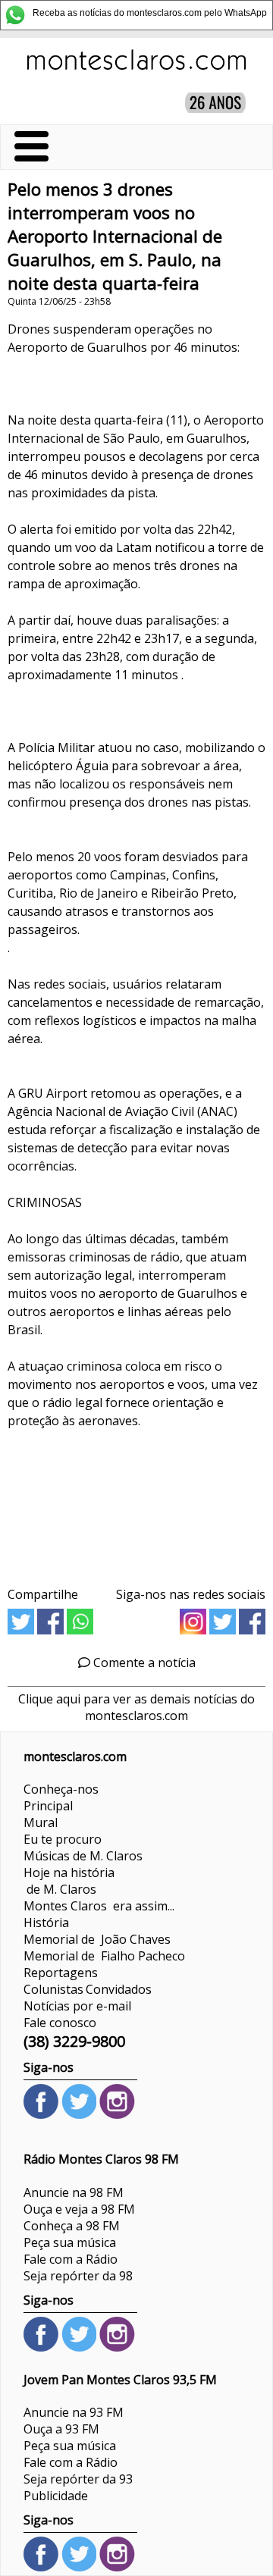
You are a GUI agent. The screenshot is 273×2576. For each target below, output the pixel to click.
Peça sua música (70, 2242)
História (46, 1923)
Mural (41, 1822)
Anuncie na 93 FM (74, 2412)
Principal (48, 1806)
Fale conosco (60, 2023)
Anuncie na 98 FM (74, 2192)
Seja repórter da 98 (78, 2276)
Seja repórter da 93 (78, 2479)
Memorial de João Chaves (97, 1939)
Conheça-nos (61, 1789)
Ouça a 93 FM (61, 2429)
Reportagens (61, 1973)
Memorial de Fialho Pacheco (104, 1956)
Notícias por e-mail (77, 2006)
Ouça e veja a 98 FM (79, 2209)
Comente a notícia (143, 1662)
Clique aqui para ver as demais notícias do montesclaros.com (136, 1707)
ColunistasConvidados (88, 1989)
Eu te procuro (63, 1839)
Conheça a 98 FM (72, 2226)
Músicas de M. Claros (83, 1856)
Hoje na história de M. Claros (69, 1881)
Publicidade (56, 2496)
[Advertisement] (136, 1503)
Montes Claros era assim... (99, 1906)
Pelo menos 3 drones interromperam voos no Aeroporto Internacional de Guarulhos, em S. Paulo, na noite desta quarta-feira (115, 236)
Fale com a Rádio (71, 2259)
